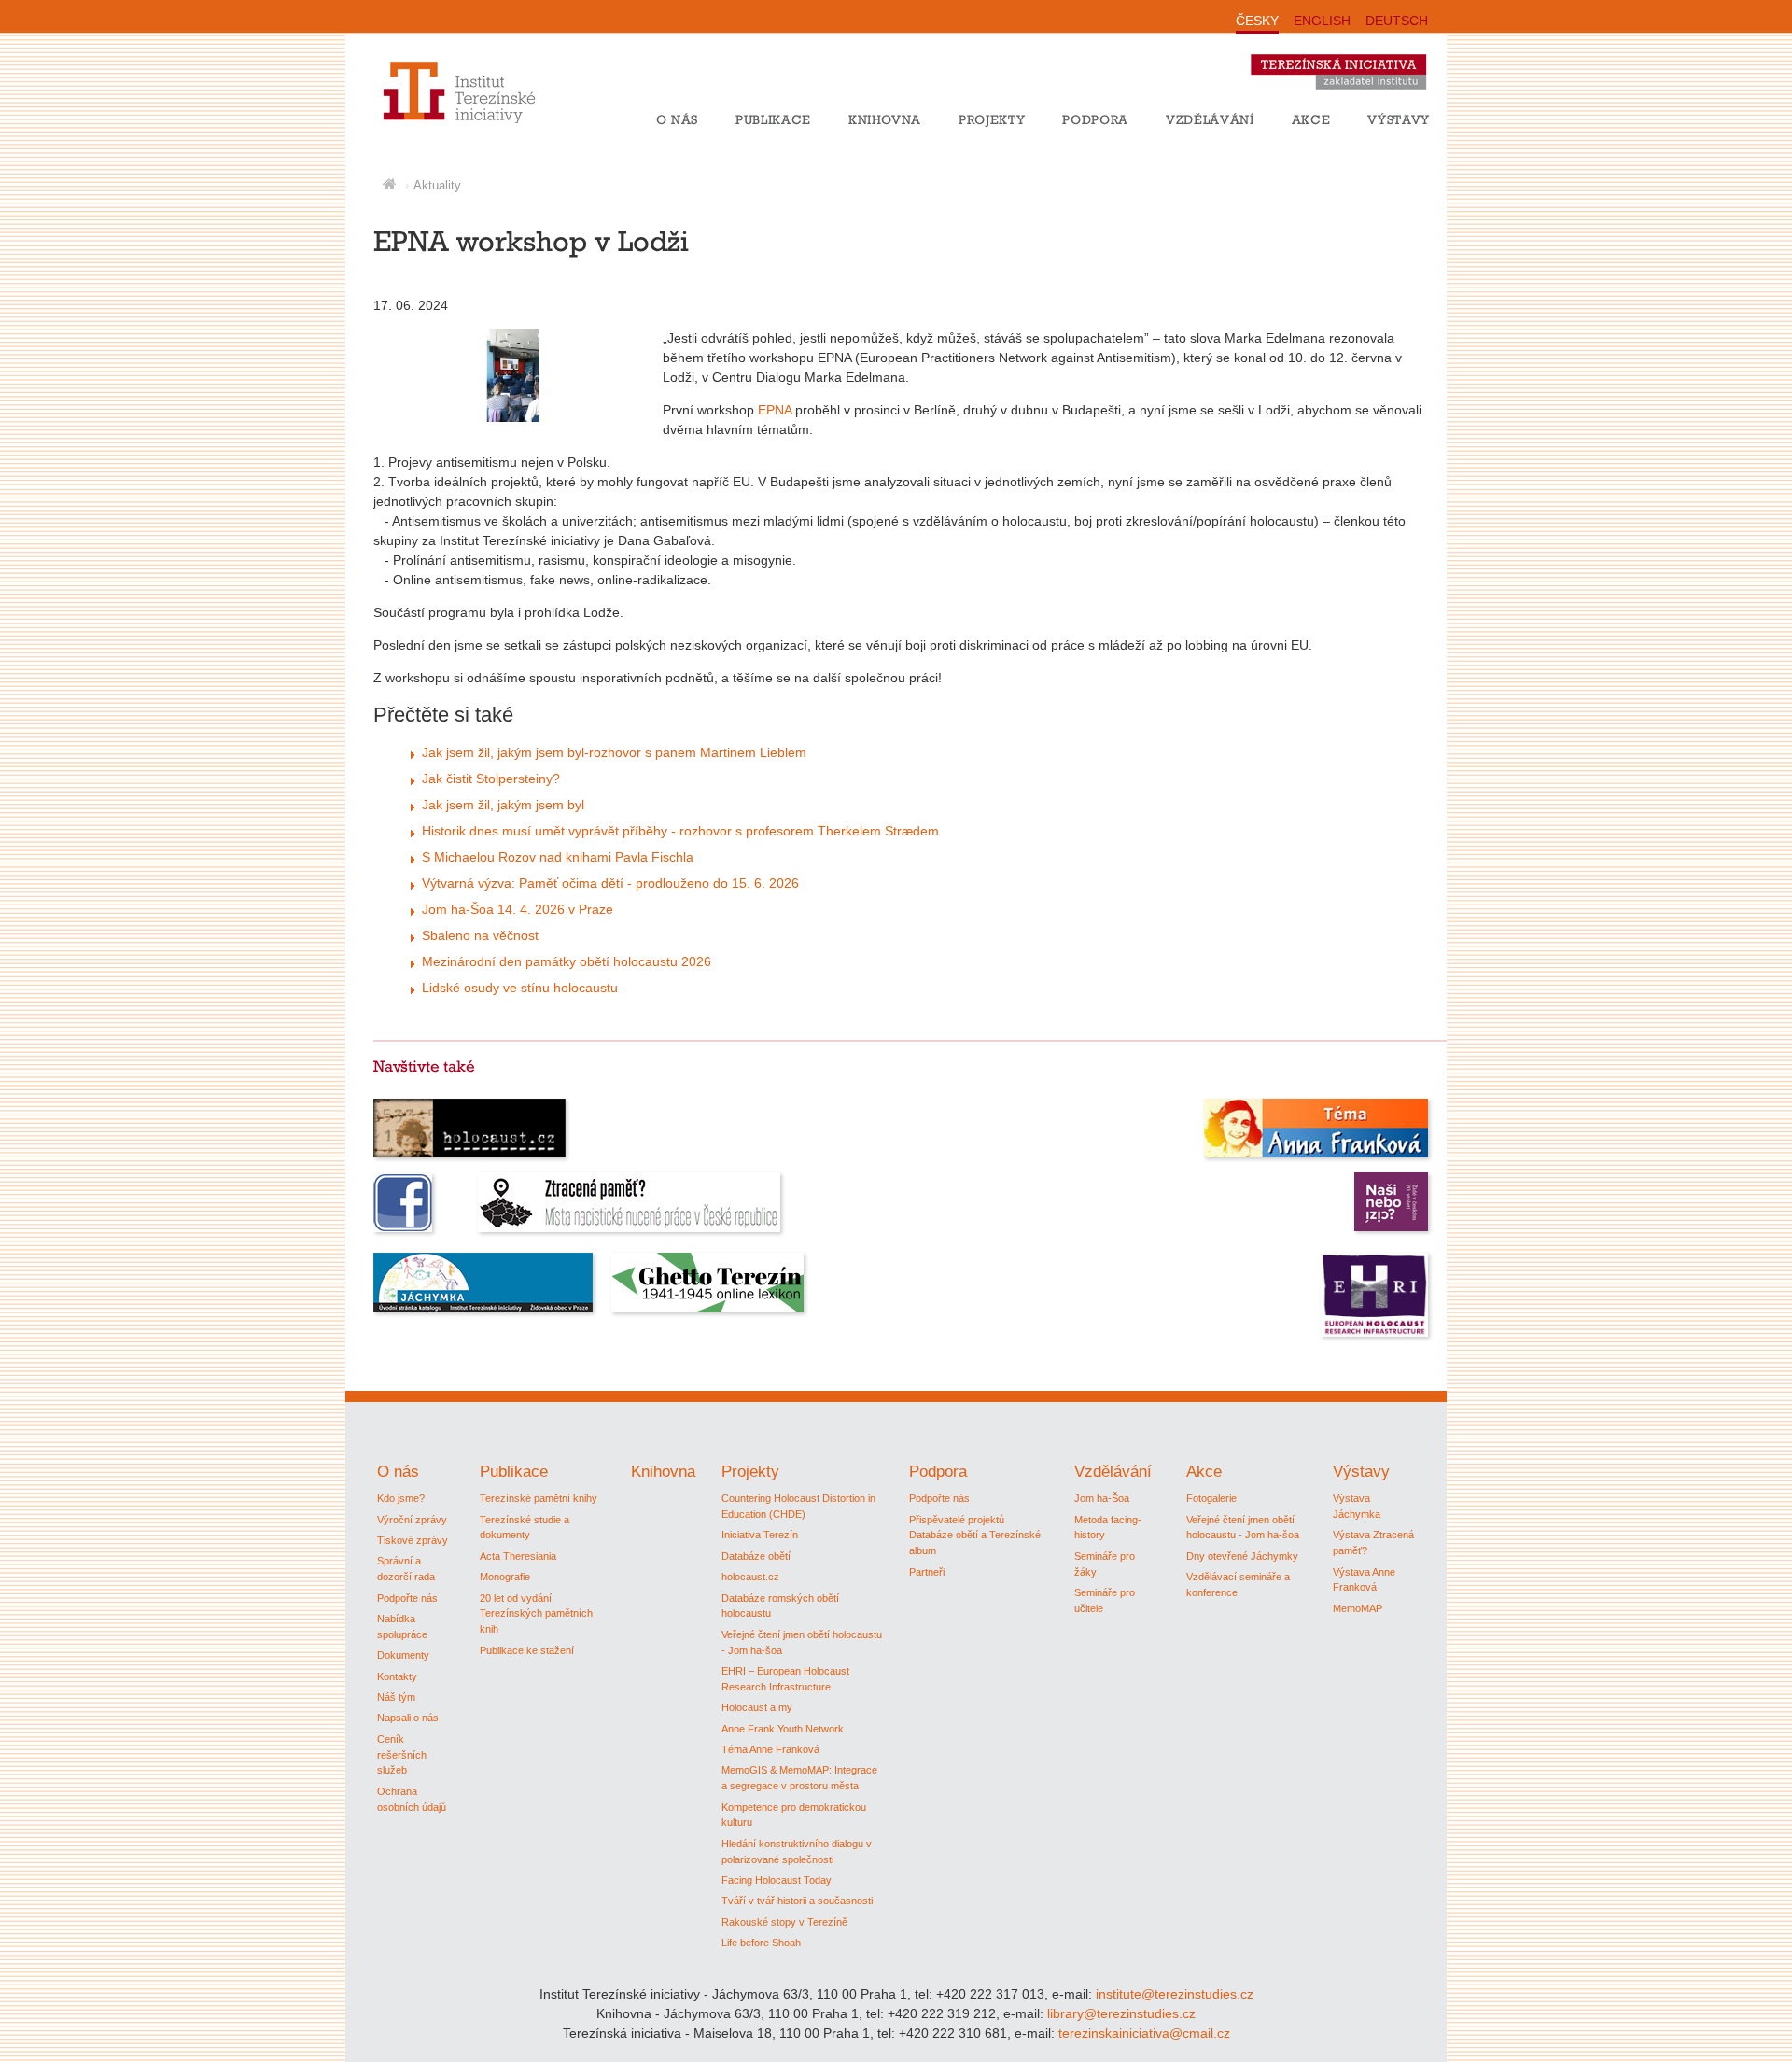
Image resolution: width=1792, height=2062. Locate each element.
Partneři (927, 1572)
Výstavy (1399, 119)
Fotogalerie (1211, 1498)
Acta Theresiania (518, 1556)
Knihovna (885, 119)
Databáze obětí (756, 1556)
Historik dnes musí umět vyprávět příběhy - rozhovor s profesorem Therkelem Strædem (680, 831)
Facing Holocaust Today (777, 1880)
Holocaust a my (757, 1707)
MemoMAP (1358, 1608)
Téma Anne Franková (770, 1749)
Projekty (992, 119)
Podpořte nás (407, 1598)
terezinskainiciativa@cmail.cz (1144, 2033)
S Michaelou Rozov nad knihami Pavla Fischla (558, 857)
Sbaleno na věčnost (480, 935)
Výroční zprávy (412, 1520)
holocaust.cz (750, 1577)
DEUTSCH (1397, 21)
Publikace (773, 119)
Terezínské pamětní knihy (539, 1498)
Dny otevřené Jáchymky (1242, 1556)
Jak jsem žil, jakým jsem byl (503, 805)
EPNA (775, 410)
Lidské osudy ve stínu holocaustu (520, 988)
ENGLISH (1322, 21)
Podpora (1095, 119)
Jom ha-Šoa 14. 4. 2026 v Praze (518, 909)
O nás (677, 119)
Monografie (505, 1577)
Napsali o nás (408, 1718)
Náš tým (396, 1697)
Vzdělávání (1210, 119)
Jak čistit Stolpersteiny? (491, 779)
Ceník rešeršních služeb (402, 1755)
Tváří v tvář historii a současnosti (797, 1901)
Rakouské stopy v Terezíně (784, 1922)
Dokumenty (403, 1655)
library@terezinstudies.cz (1121, 2013)
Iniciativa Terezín (760, 1535)
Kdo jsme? (401, 1498)
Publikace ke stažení (527, 1650)
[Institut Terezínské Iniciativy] (441, 120)
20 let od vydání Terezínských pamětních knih (536, 1614)
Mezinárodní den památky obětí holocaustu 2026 (567, 961)
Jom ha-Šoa (1102, 1498)
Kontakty (397, 1676)
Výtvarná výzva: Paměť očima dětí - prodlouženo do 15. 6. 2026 (610, 883)
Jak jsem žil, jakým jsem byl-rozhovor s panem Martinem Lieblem (614, 752)
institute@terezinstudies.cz (1175, 1994)
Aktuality (437, 186)
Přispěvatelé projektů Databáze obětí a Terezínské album (975, 1536)
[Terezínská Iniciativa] (1348, 93)
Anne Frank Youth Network (783, 1729)
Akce (1311, 119)
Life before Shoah (761, 1943)
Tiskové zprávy (413, 1540)
